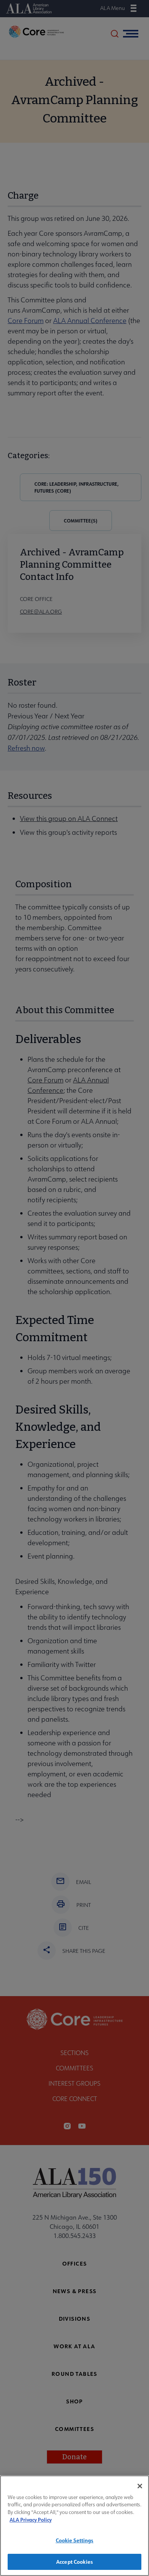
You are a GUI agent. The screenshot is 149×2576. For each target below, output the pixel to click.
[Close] (140, 2486)
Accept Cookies (74, 2562)
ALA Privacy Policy (31, 2520)
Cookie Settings (75, 2540)
